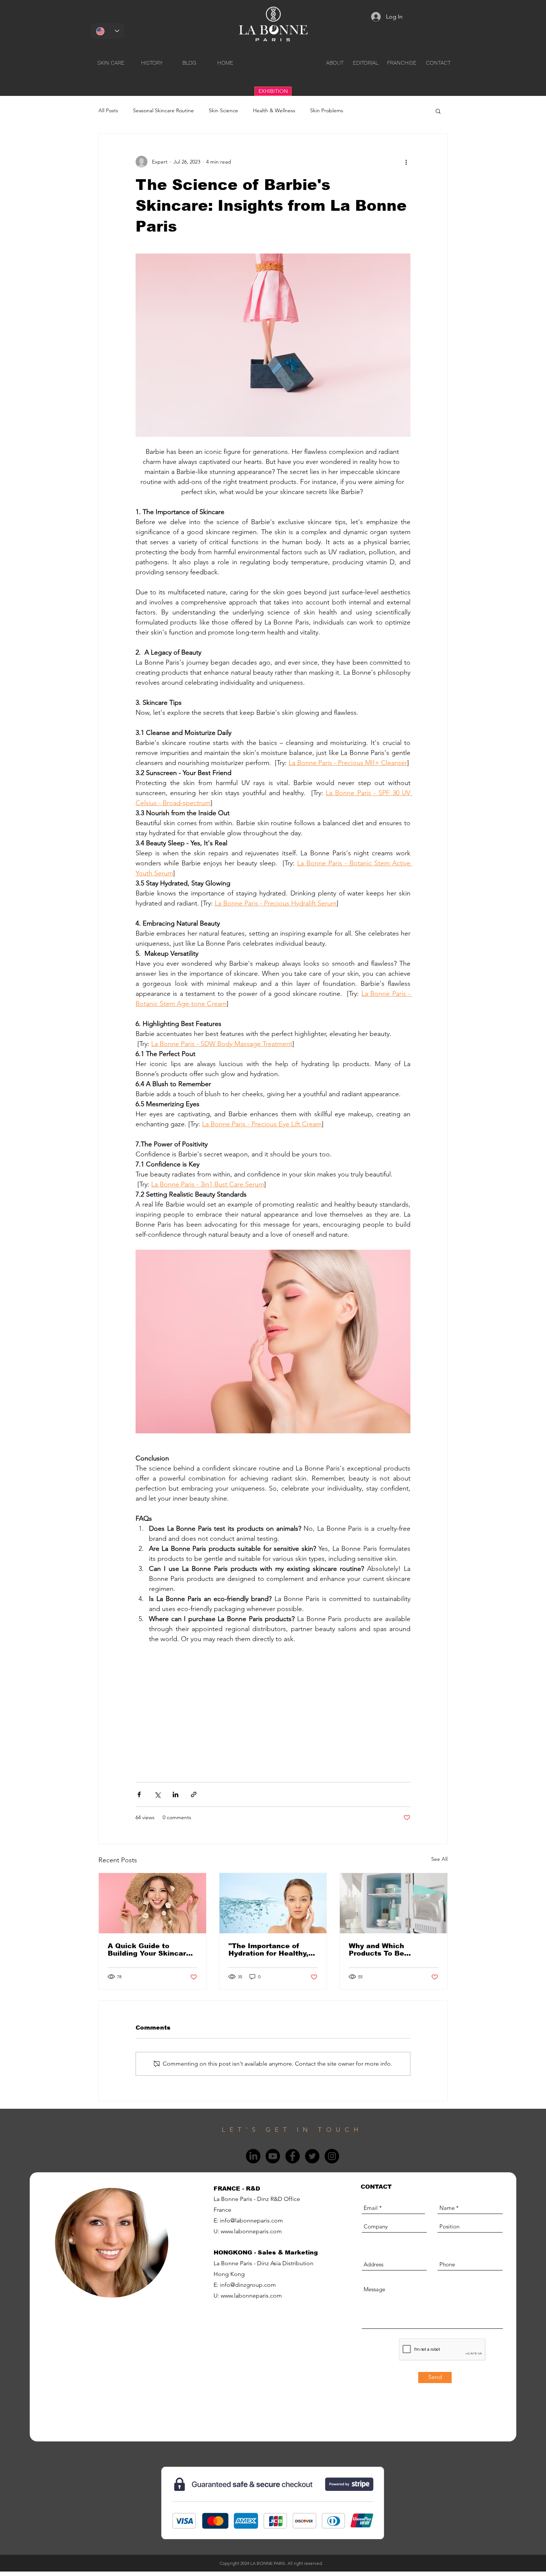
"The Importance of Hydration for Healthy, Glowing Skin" (268, 1950)
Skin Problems (327, 110)
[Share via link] (194, 1794)
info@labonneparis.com (251, 2220)
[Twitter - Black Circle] (312, 2156)
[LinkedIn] (253, 2156)
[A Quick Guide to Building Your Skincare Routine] (152, 1903)
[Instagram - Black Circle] (332, 2156)
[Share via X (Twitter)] (157, 1794)
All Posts (108, 110)
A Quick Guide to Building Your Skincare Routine (149, 1950)
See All (439, 1859)
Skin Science (223, 110)
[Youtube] (273, 2156)
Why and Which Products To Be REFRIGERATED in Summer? (382, 1950)
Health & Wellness (274, 110)
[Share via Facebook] (139, 1794)
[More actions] (406, 162)
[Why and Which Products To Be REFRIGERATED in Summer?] (394, 1903)
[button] (438, 111)
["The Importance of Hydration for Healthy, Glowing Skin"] (273, 1903)
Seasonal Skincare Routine (163, 110)
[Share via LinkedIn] (175, 1794)
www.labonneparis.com (251, 2231)
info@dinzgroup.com (248, 2285)
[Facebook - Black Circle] (292, 2156)
